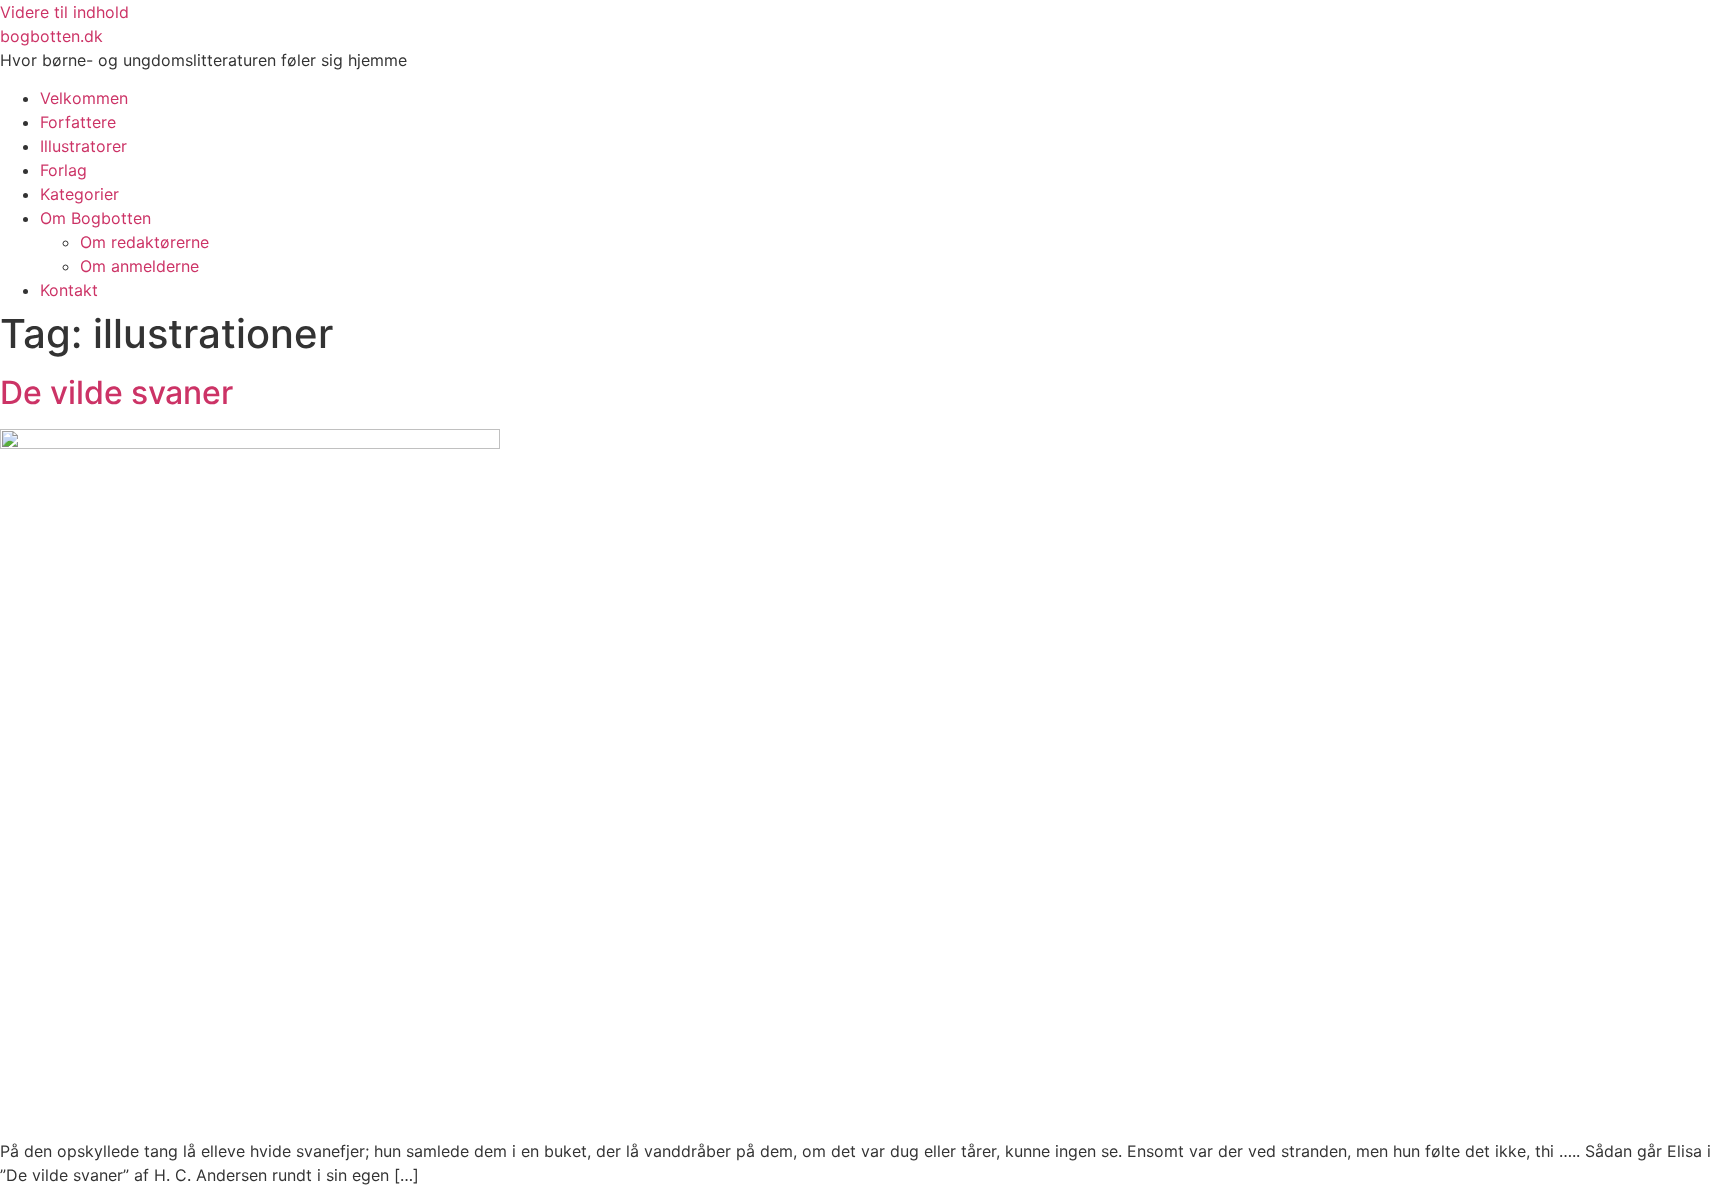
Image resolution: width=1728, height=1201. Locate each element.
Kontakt (69, 290)
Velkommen (84, 98)
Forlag (63, 170)
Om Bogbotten (95, 218)
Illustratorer (83, 146)
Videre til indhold (64, 12)
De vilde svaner (116, 392)
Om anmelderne (139, 266)
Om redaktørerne (144, 242)
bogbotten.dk (51, 36)
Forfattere (78, 122)
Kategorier (79, 194)
